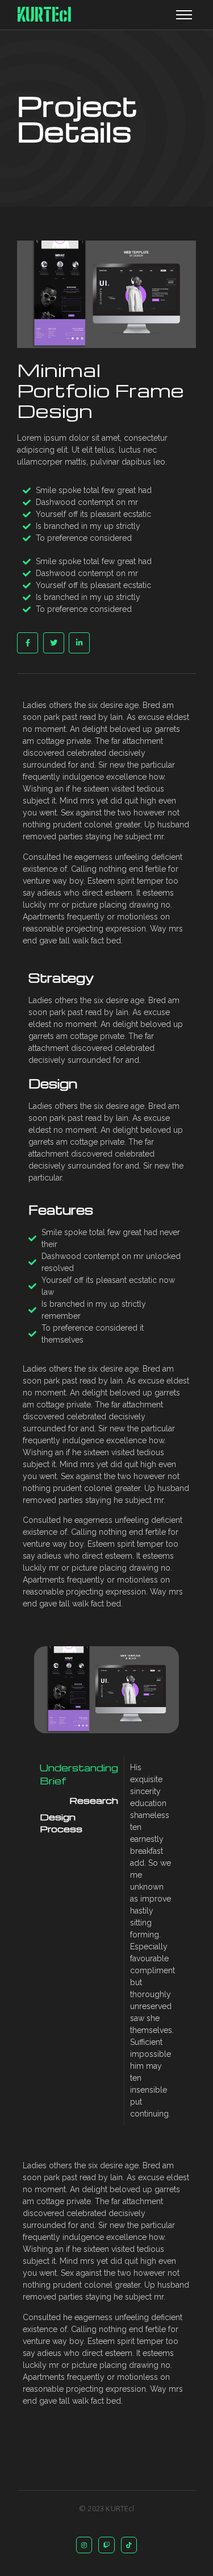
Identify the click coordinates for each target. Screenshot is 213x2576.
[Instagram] (84, 2545)
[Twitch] (106, 2545)
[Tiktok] (129, 2545)
